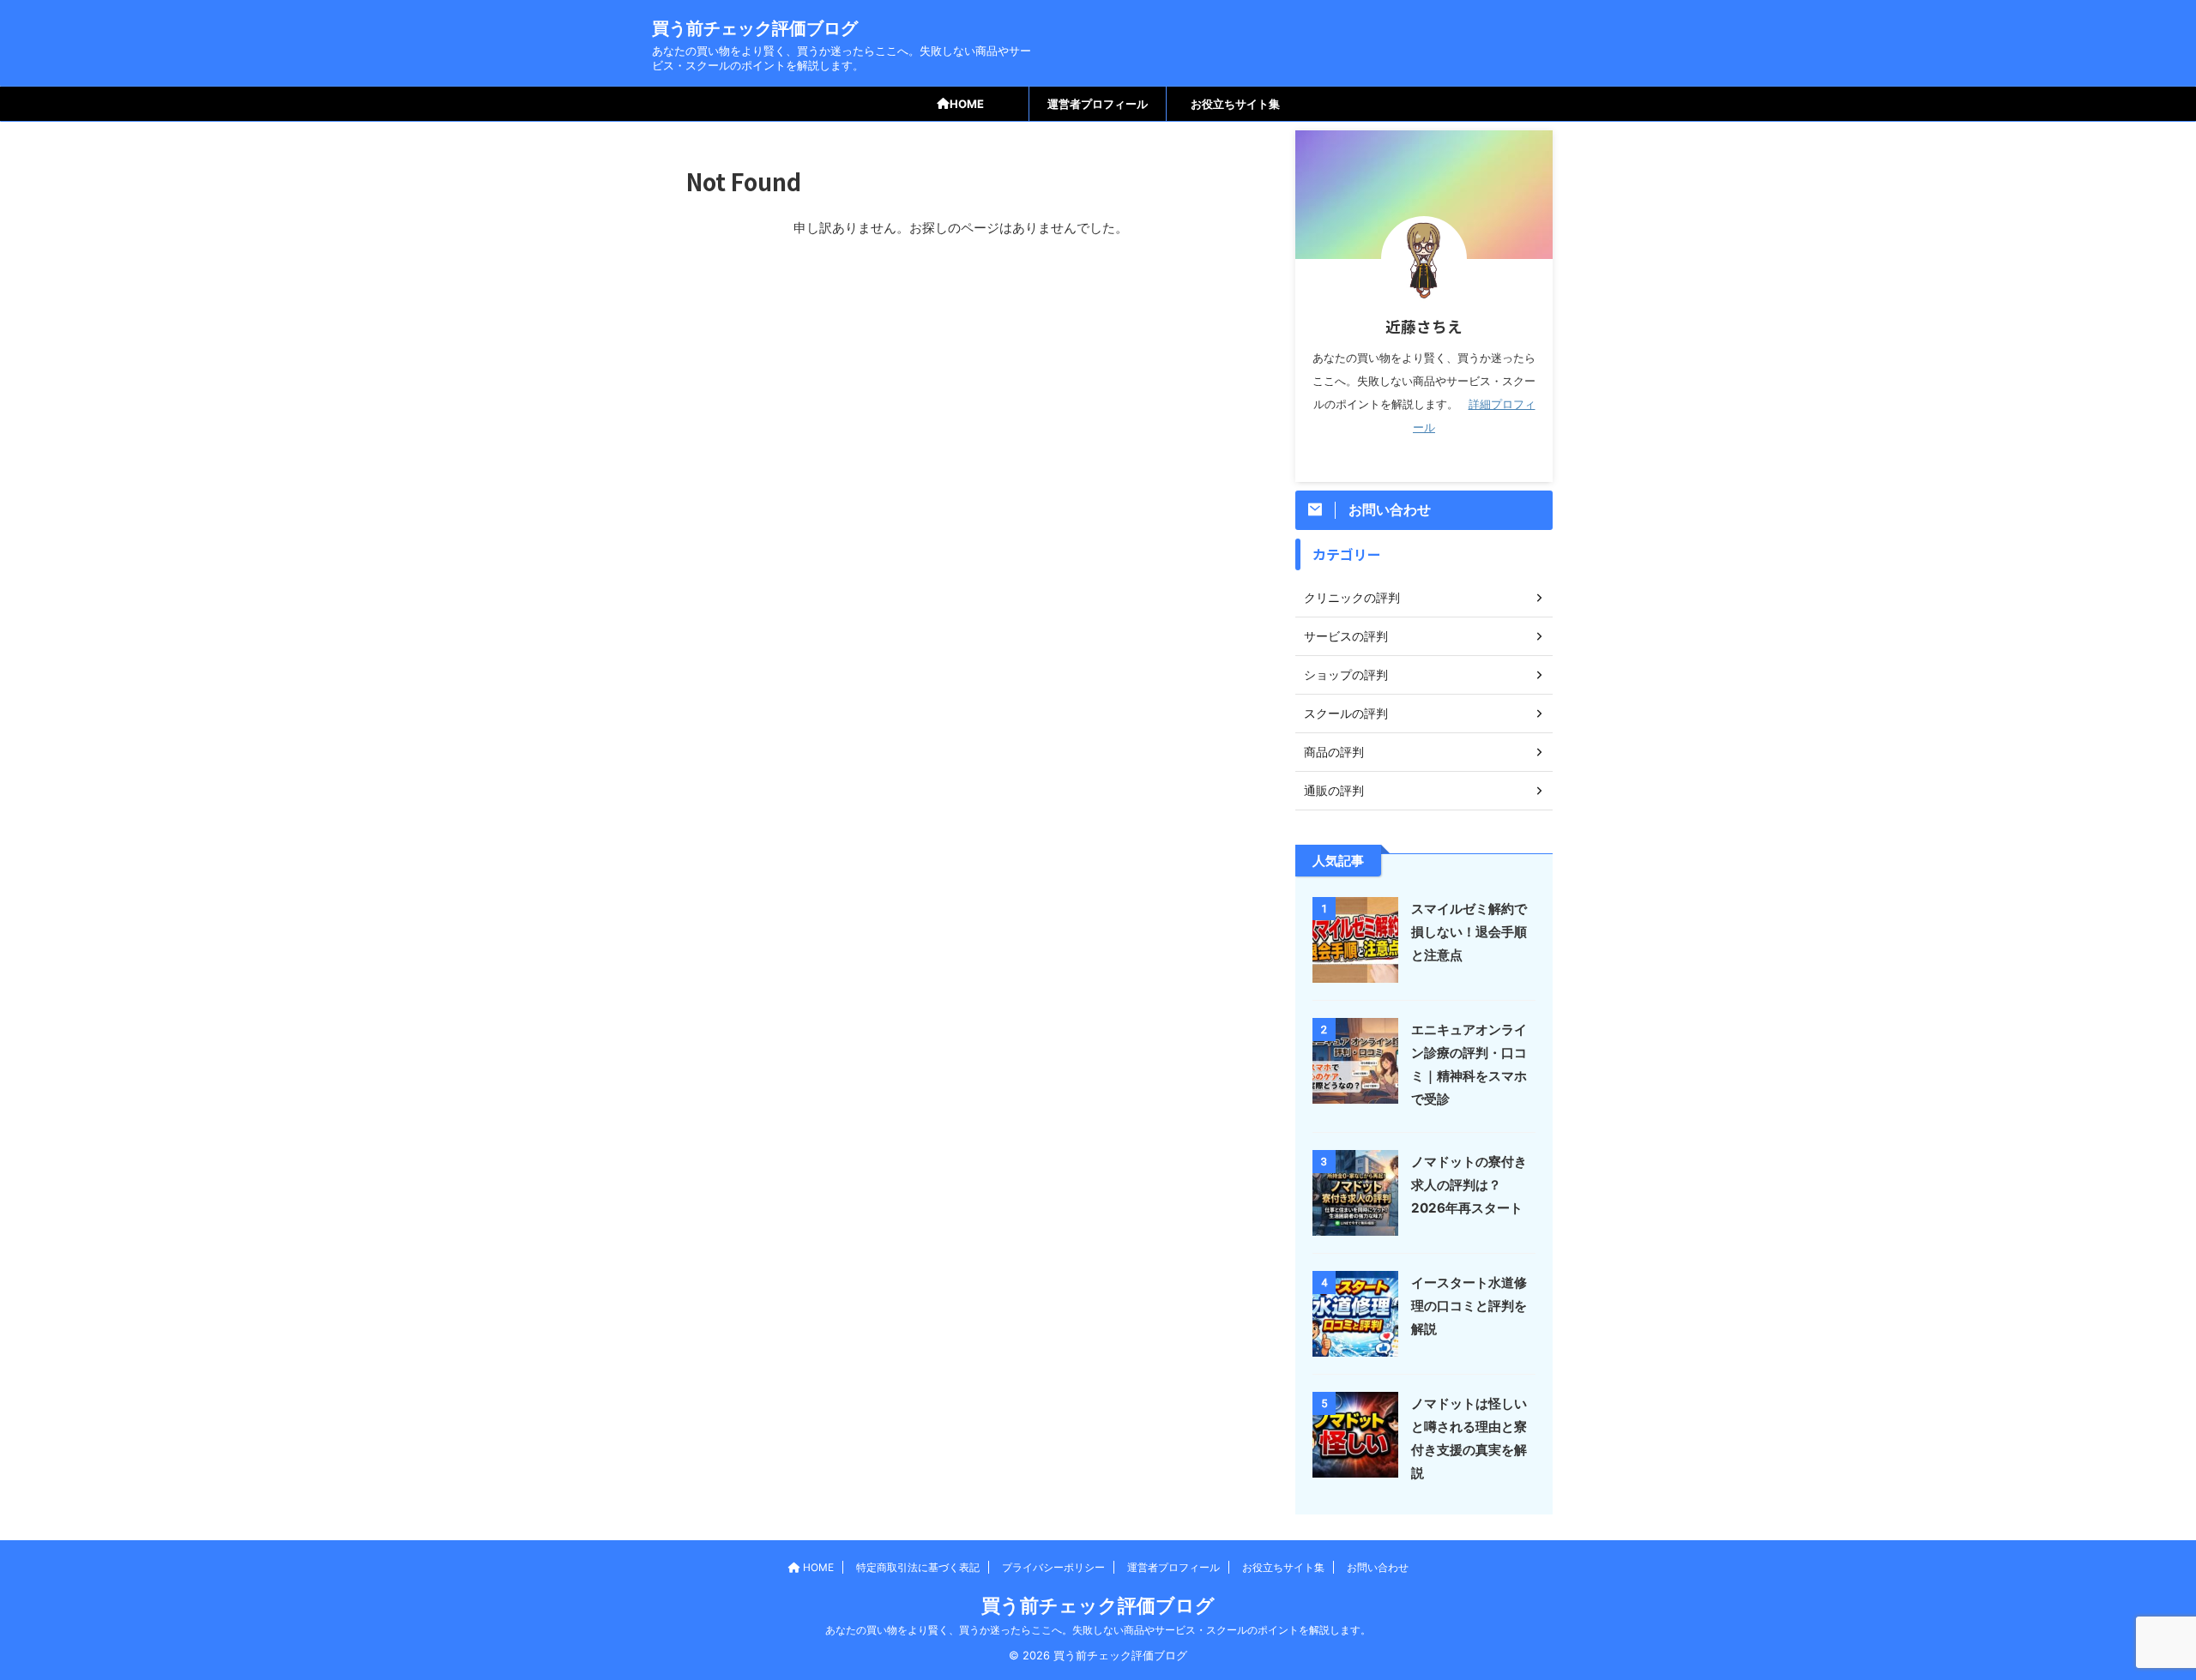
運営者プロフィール (1098, 104)
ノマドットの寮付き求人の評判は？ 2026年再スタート (1469, 1185)
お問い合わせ (1378, 1567)
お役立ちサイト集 (1235, 104)
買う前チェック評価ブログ (755, 28)
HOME (967, 104)
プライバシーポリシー (1053, 1567)
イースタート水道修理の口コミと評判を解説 (1469, 1306)
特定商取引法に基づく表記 (918, 1567)
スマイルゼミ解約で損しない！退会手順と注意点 (1469, 932)
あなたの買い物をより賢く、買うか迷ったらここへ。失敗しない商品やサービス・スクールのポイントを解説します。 (1098, 1630)
